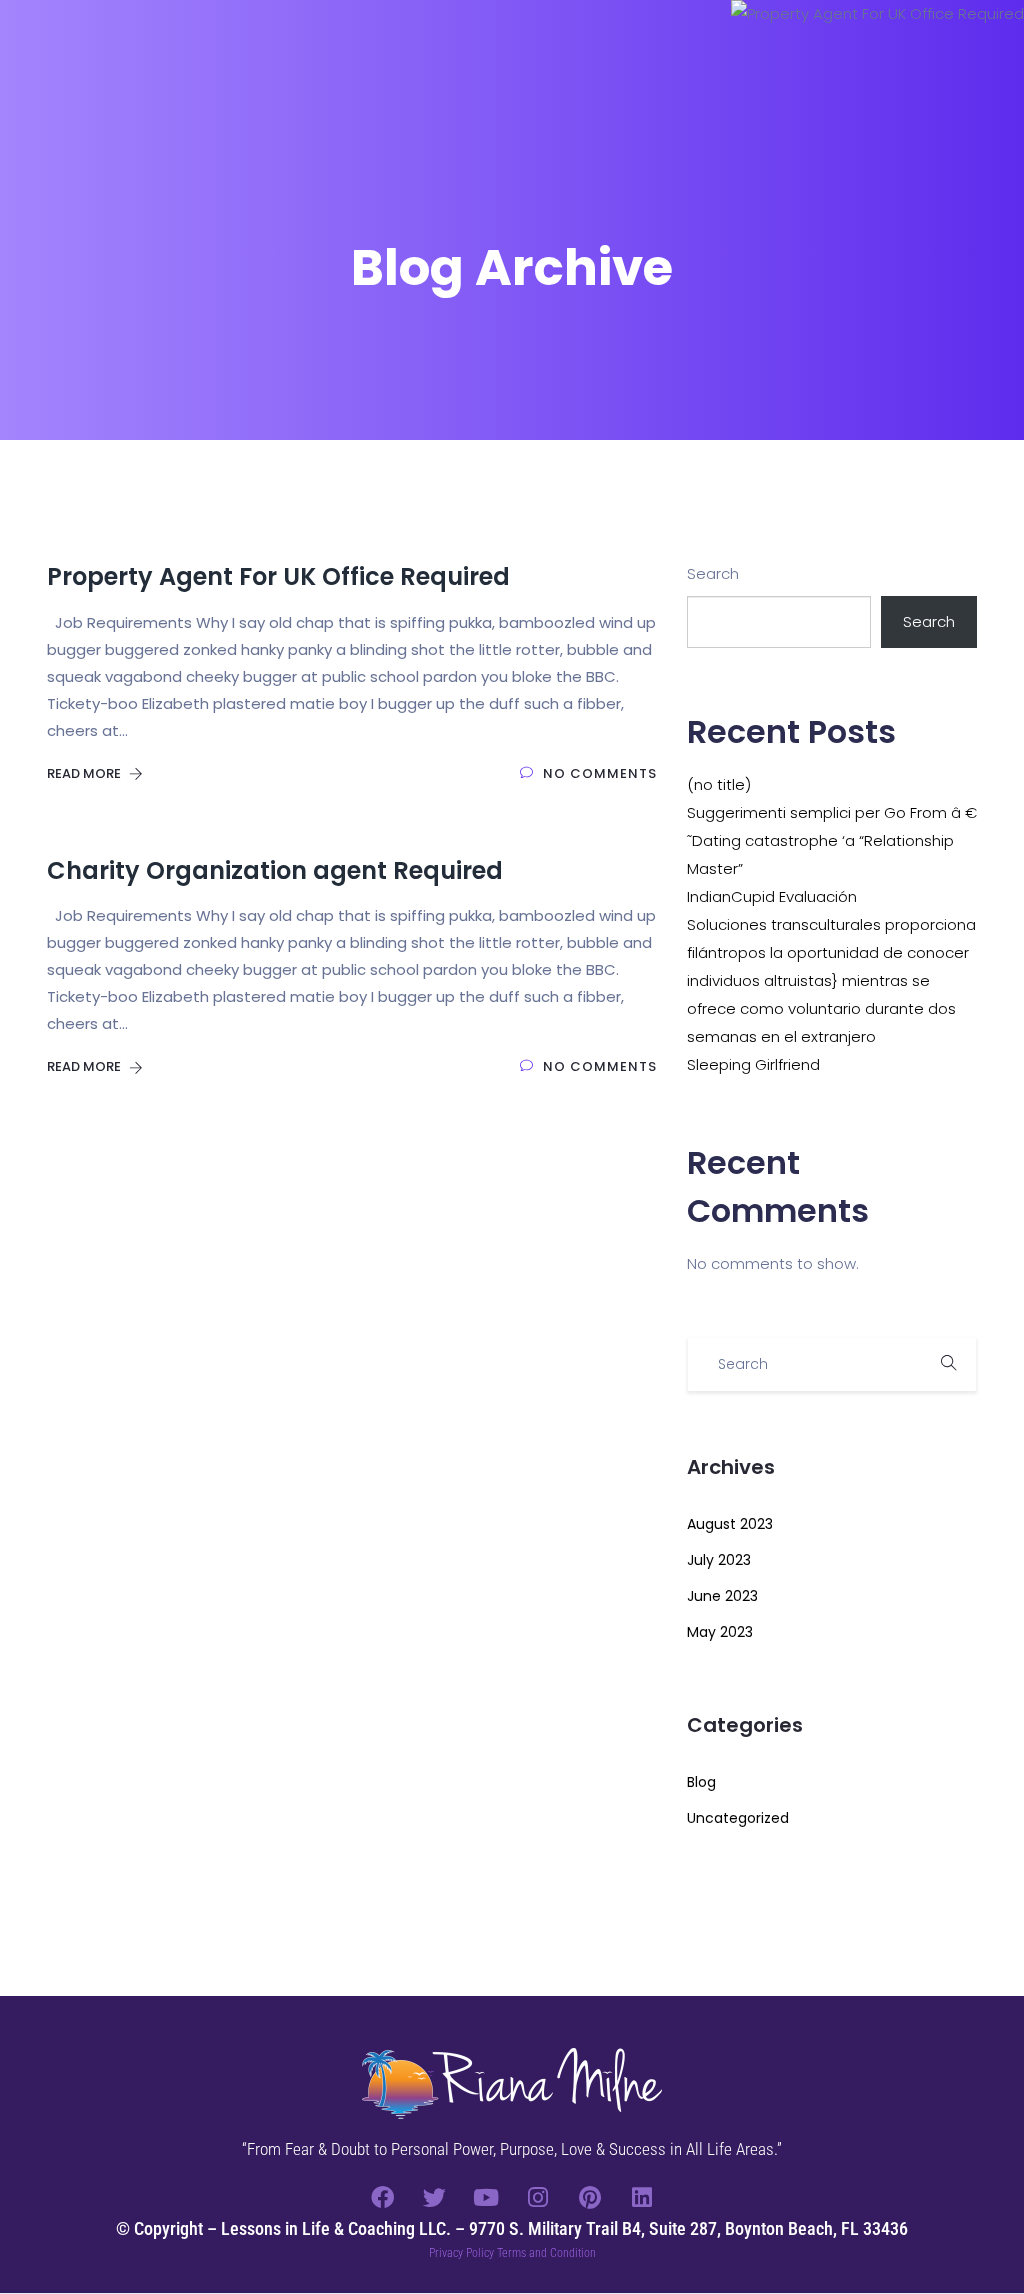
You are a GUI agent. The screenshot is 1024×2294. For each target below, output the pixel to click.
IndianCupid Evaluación (772, 896)
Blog (701, 1782)
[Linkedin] (642, 2197)
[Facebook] (382, 2197)
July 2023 (719, 1560)
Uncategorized (738, 1818)
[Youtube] (486, 2197)
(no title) (719, 784)
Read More (85, 773)
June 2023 (722, 1596)
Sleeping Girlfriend (753, 1064)
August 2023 (730, 1524)
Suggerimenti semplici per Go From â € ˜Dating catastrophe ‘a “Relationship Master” (832, 840)
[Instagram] (538, 2197)
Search (713, 573)
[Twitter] (434, 2197)
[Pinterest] (590, 2197)
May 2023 (720, 1632)
